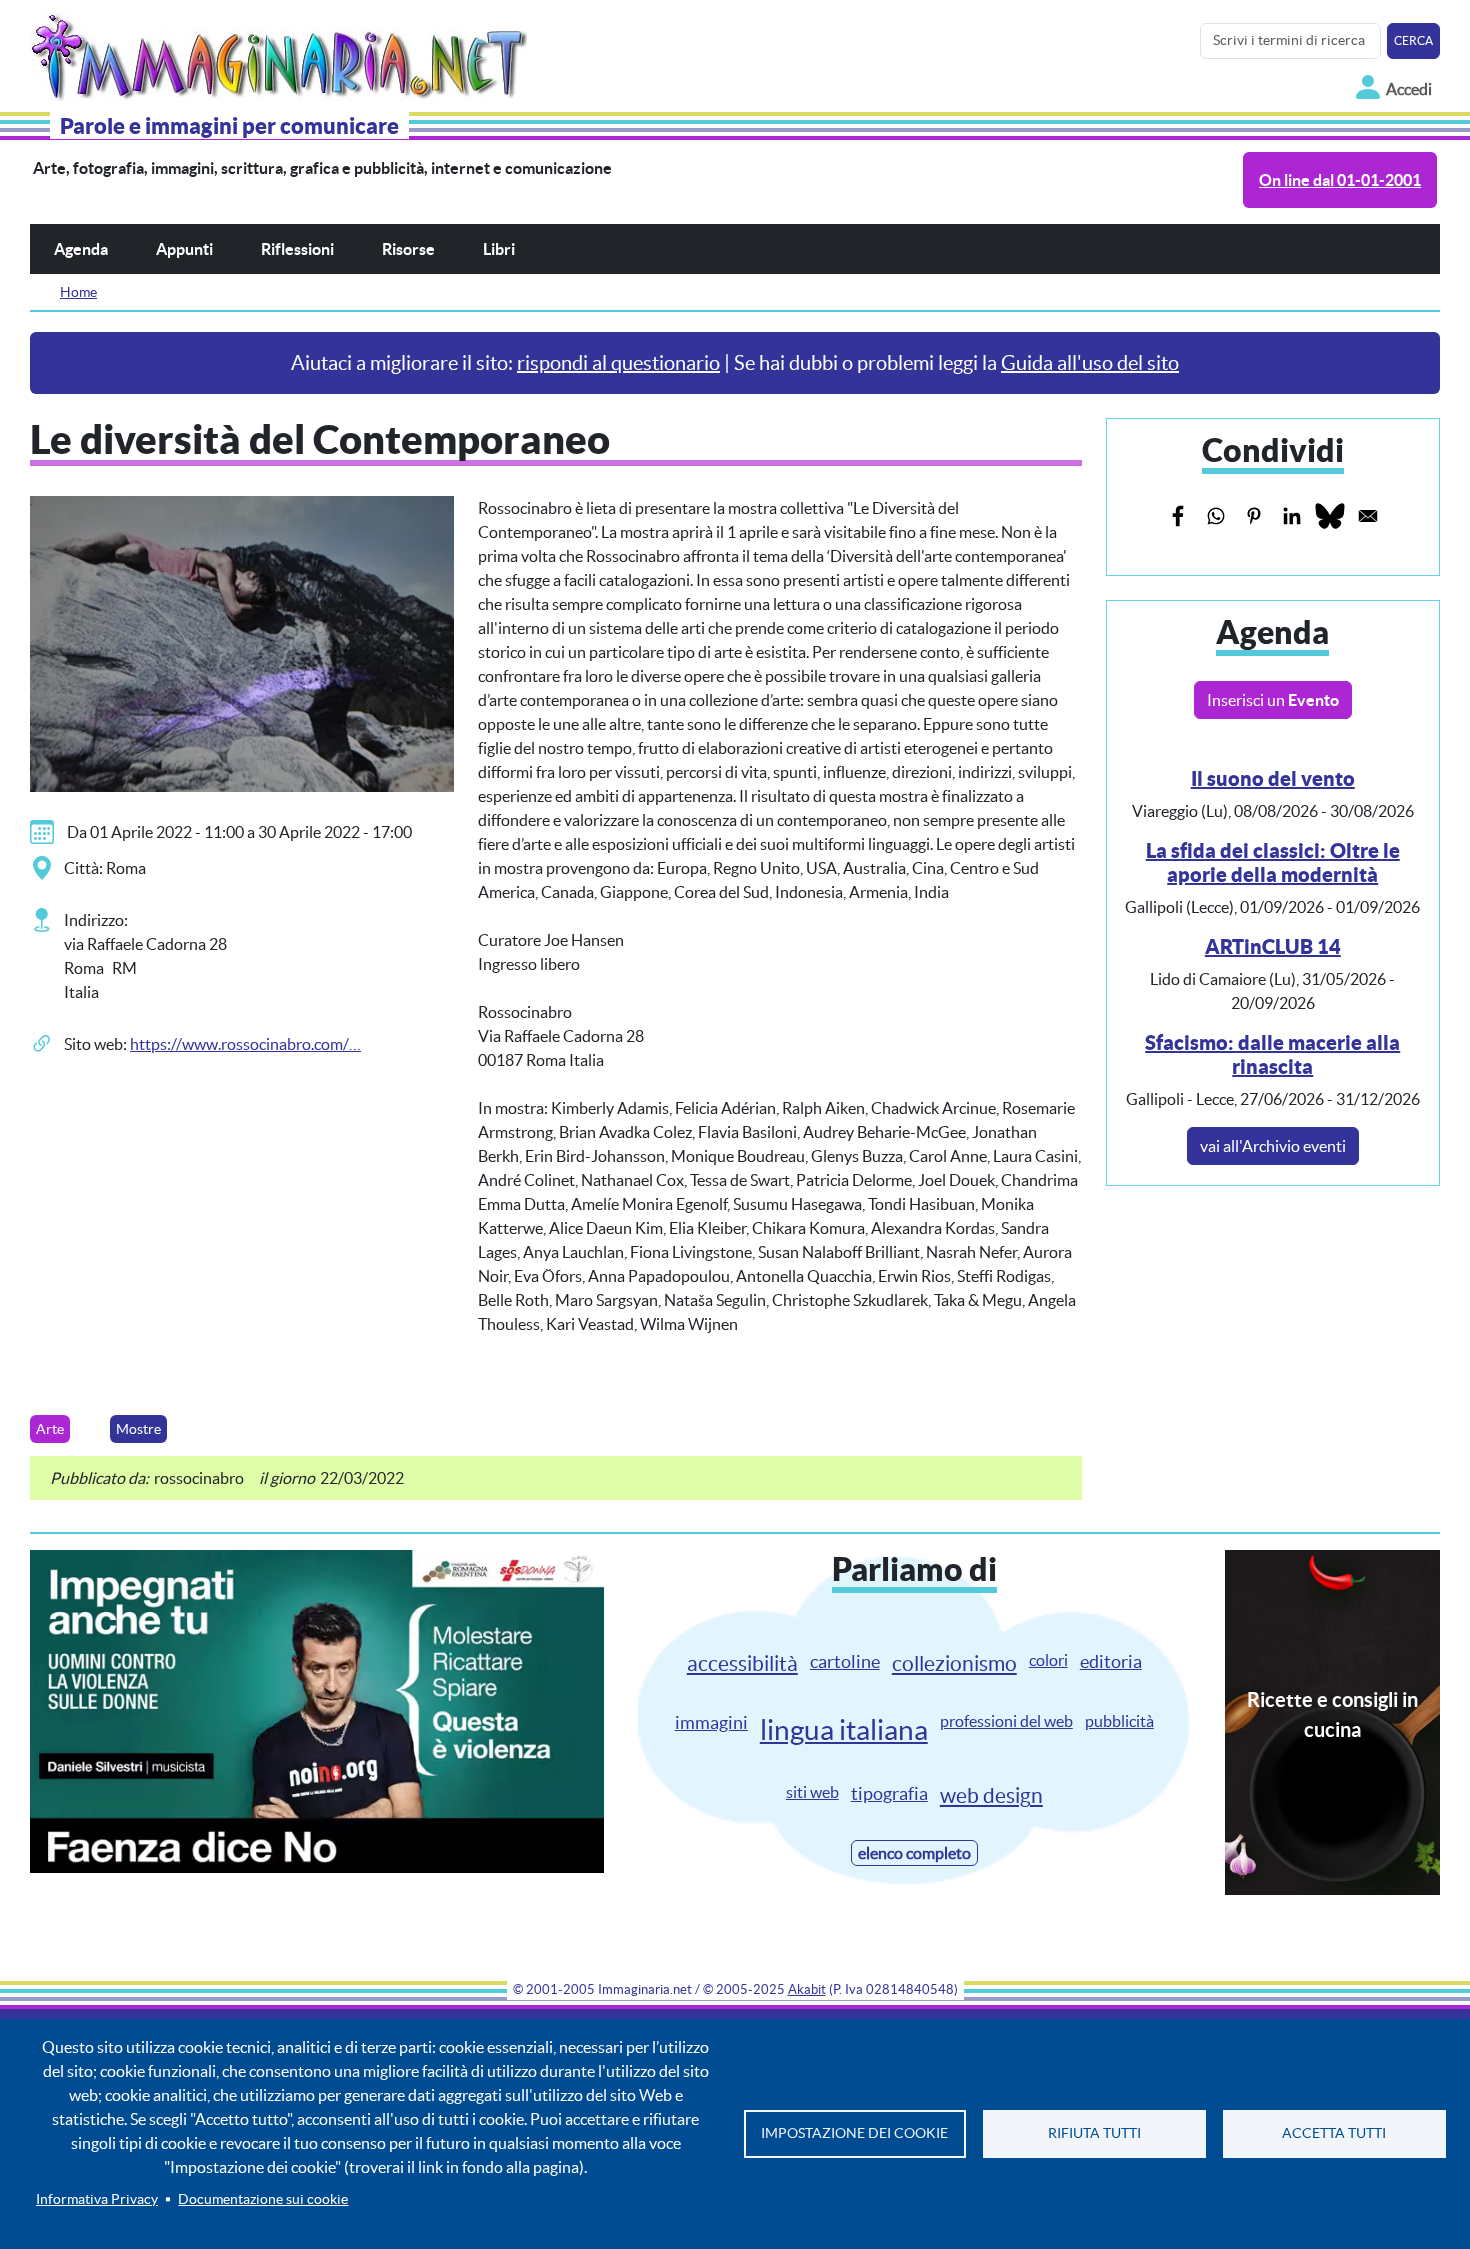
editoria (1111, 1661)
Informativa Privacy (97, 2199)
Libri (499, 249)
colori (1048, 1660)
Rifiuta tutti (1094, 2133)
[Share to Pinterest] (1254, 516)
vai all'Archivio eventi (1273, 1146)
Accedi (1409, 89)
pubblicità (1119, 1721)
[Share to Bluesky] (1330, 516)
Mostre (138, 1429)
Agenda (81, 249)
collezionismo (954, 1663)
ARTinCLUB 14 (1273, 946)
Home (78, 292)
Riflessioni (297, 249)
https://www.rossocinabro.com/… (245, 1044)
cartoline (845, 1661)
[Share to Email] (1368, 516)
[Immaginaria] (282, 52)
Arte (50, 1429)
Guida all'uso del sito (1090, 363)
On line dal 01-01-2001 (1340, 180)
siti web (812, 1792)
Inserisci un (1273, 700)
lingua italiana (844, 1730)
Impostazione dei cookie (854, 2133)
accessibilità (742, 1663)
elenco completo (914, 1853)
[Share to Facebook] (1178, 516)
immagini (711, 1722)
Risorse (408, 249)
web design (991, 1795)
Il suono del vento (1273, 778)
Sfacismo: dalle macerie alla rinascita (1272, 1054)
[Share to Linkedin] (1292, 516)
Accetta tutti (1334, 2133)
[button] (242, 642)
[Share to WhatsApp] (1216, 516)
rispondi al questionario (618, 363)
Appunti (184, 249)
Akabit (807, 1989)
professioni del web (1006, 1721)
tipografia (889, 1793)
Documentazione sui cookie (263, 2199)
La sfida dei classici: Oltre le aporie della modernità (1273, 862)
